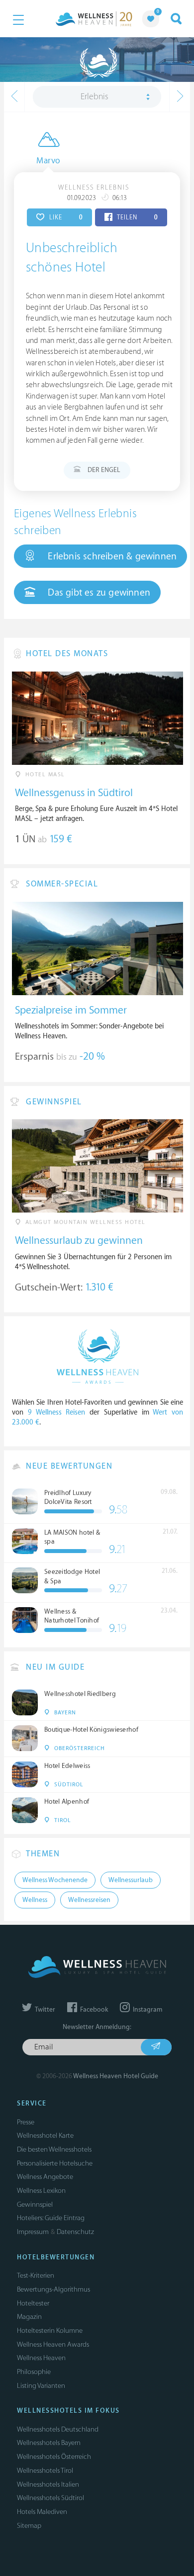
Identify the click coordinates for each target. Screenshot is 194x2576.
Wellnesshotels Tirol (45, 2471)
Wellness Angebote (45, 2177)
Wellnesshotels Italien (48, 2484)
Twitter (44, 2010)
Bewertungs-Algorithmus (53, 2289)
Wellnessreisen (89, 1900)
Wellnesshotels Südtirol (50, 2498)
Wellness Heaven (41, 2358)
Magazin (29, 2317)
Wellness (35, 1900)
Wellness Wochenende (55, 1880)
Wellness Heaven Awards (53, 2344)
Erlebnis (95, 97)
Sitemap (29, 2526)
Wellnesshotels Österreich (54, 2457)
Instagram (147, 2010)
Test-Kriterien (36, 2275)
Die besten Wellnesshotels (54, 2149)
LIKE (65, 217)
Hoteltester (33, 2303)
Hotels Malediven (42, 2512)
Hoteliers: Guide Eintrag (51, 2218)
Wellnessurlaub (131, 1880)
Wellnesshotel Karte (45, 2135)
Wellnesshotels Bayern (49, 2443)
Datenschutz (75, 2232)
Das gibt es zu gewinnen (98, 593)
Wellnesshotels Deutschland (58, 2429)
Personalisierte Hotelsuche (55, 2163)
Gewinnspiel (35, 2204)
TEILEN (137, 217)
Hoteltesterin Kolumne (50, 2331)
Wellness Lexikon (41, 2191)
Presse (26, 2122)
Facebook (93, 2010)
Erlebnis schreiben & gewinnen (111, 556)
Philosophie (34, 2372)
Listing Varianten (41, 2386)
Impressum (33, 2232)
